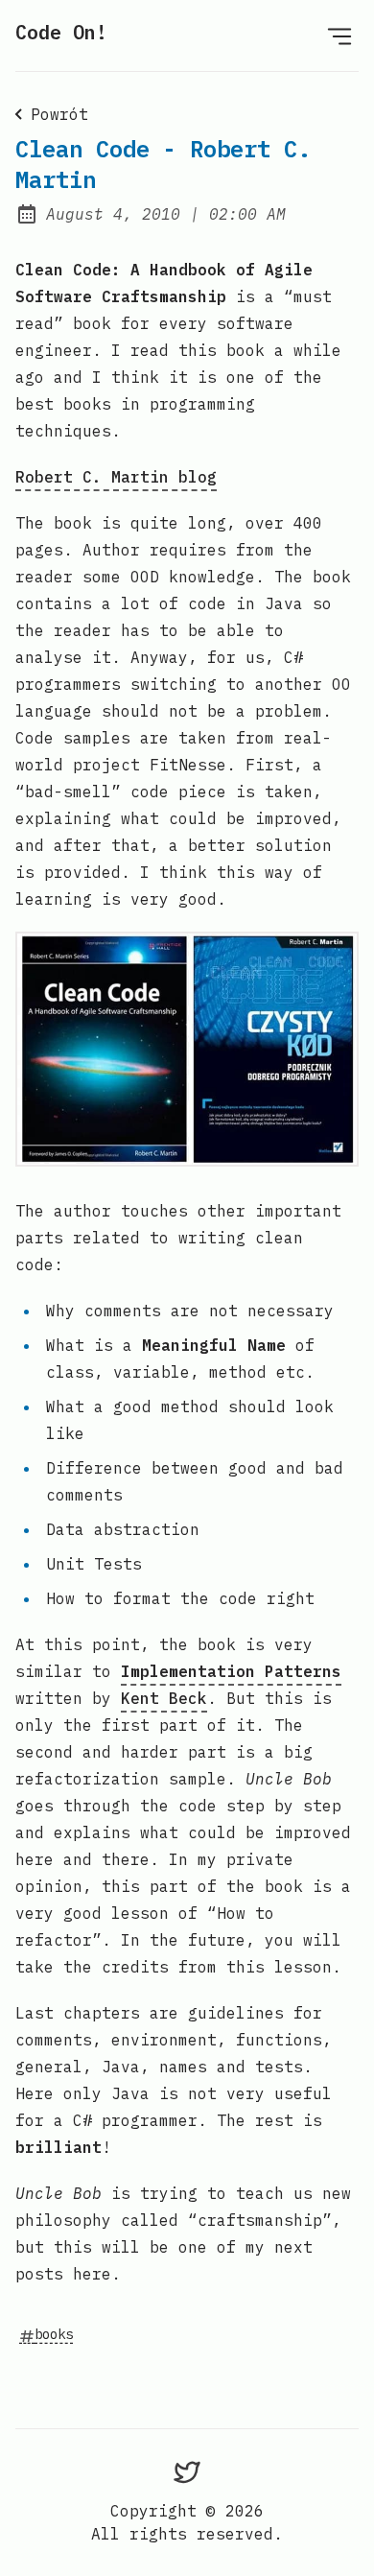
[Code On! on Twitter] (187, 2472)
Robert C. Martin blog (116, 477)
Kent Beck (164, 1698)
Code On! (61, 32)
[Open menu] (339, 35)
